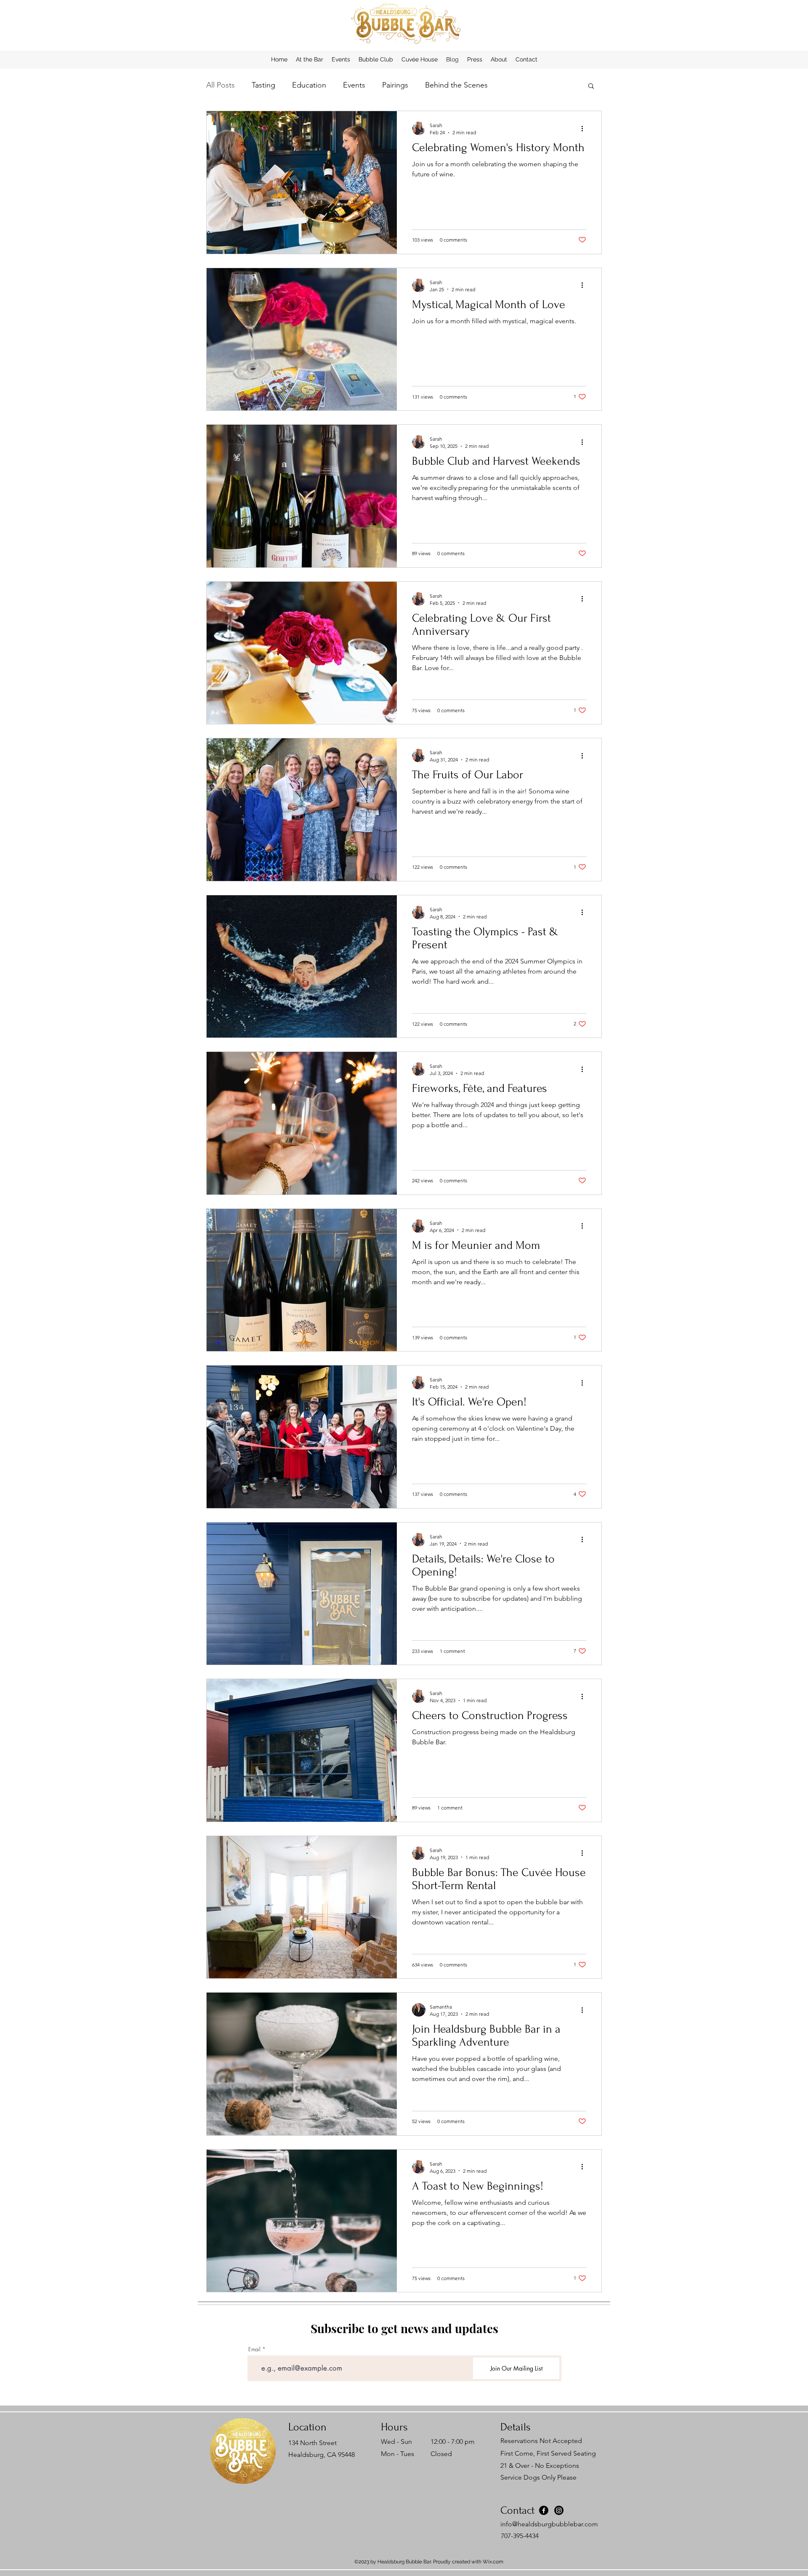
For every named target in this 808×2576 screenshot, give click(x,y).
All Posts (221, 85)
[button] (591, 86)
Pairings (395, 85)
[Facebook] (544, 2510)
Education (309, 85)
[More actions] (585, 128)
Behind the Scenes (456, 85)
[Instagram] (559, 2510)
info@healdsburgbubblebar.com (549, 2524)
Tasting (263, 85)
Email (254, 2349)
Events (354, 85)
